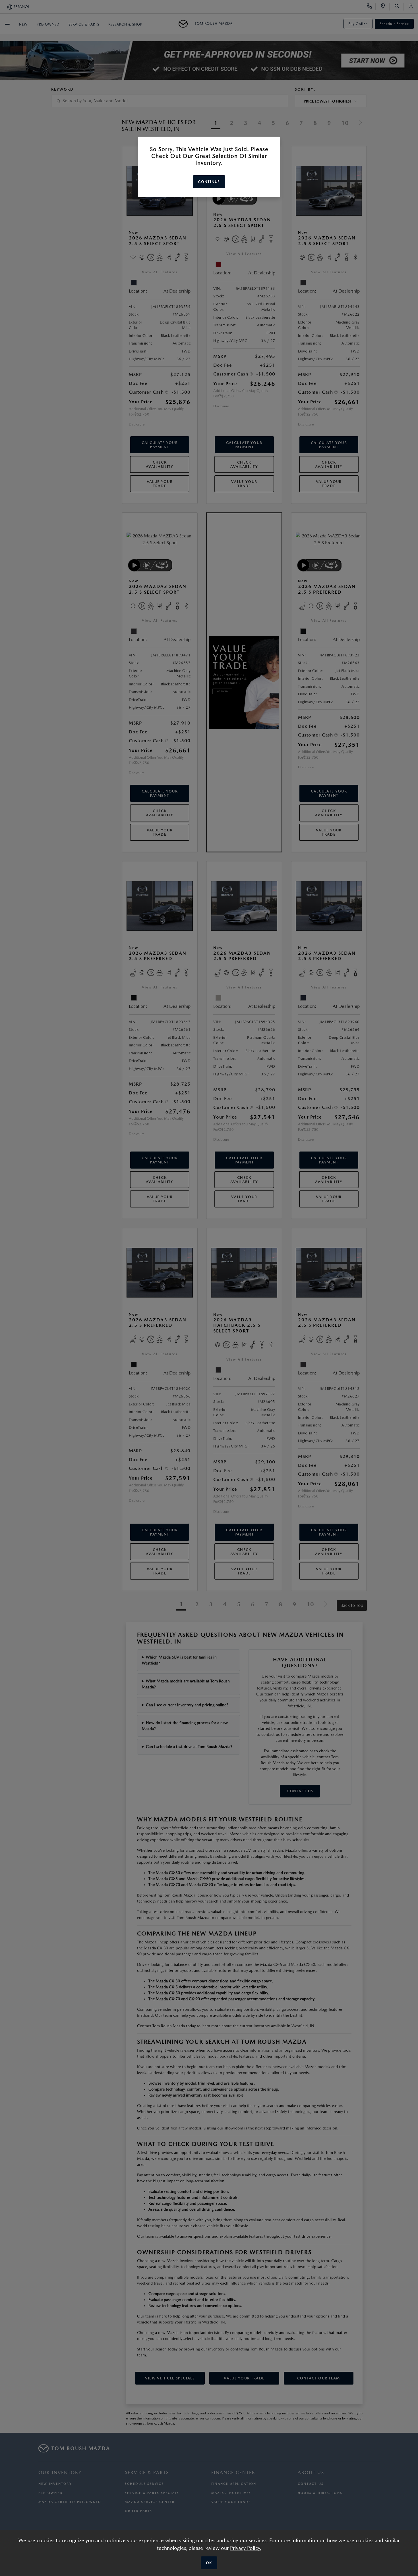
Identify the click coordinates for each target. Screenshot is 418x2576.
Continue (209, 182)
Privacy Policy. (246, 2548)
